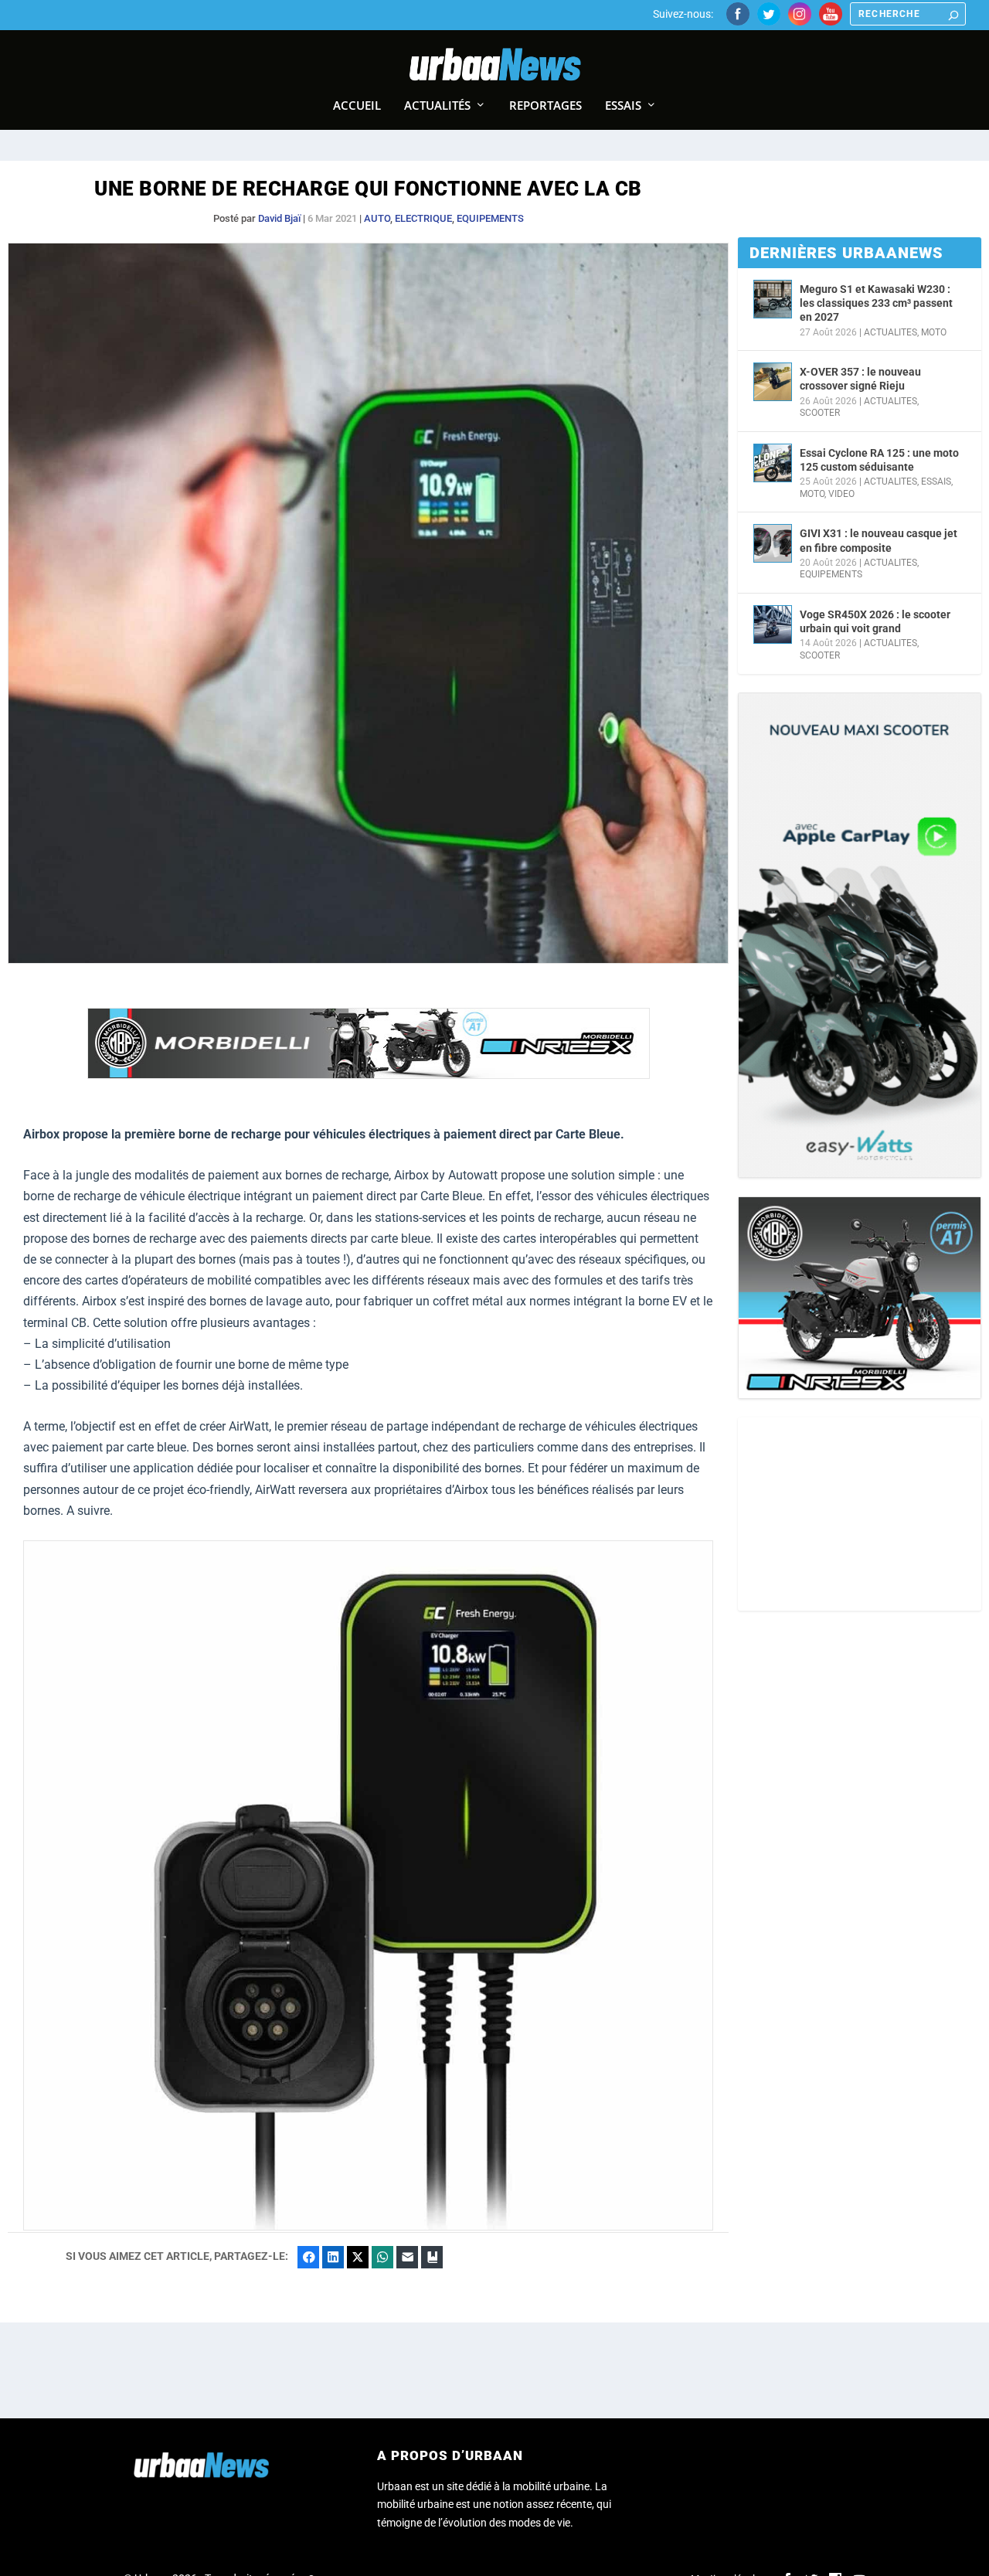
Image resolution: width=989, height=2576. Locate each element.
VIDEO (841, 494)
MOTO (934, 332)
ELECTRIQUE (423, 218)
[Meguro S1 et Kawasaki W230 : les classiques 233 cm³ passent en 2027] (773, 299)
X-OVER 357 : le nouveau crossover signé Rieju (860, 379)
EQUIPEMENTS (490, 218)
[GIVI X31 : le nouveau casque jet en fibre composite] (773, 543)
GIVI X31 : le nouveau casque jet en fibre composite (879, 540)
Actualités (437, 106)
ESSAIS (936, 482)
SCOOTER (820, 413)
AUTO (377, 218)
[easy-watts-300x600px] (860, 935)
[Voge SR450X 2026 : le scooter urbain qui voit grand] (773, 624)
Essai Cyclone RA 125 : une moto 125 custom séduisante (879, 460)
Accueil (357, 106)
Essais (623, 106)
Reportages (545, 106)
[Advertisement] (860, 1514)
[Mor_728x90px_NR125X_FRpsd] (369, 1075)
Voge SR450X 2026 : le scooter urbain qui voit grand (875, 621)
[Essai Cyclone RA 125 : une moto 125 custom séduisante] (773, 463)
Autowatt (473, 1175)
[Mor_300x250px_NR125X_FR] (860, 1298)
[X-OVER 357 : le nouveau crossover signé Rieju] (773, 382)
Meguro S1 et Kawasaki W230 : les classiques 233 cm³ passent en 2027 (876, 303)
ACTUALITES (890, 332)
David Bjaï (279, 218)
